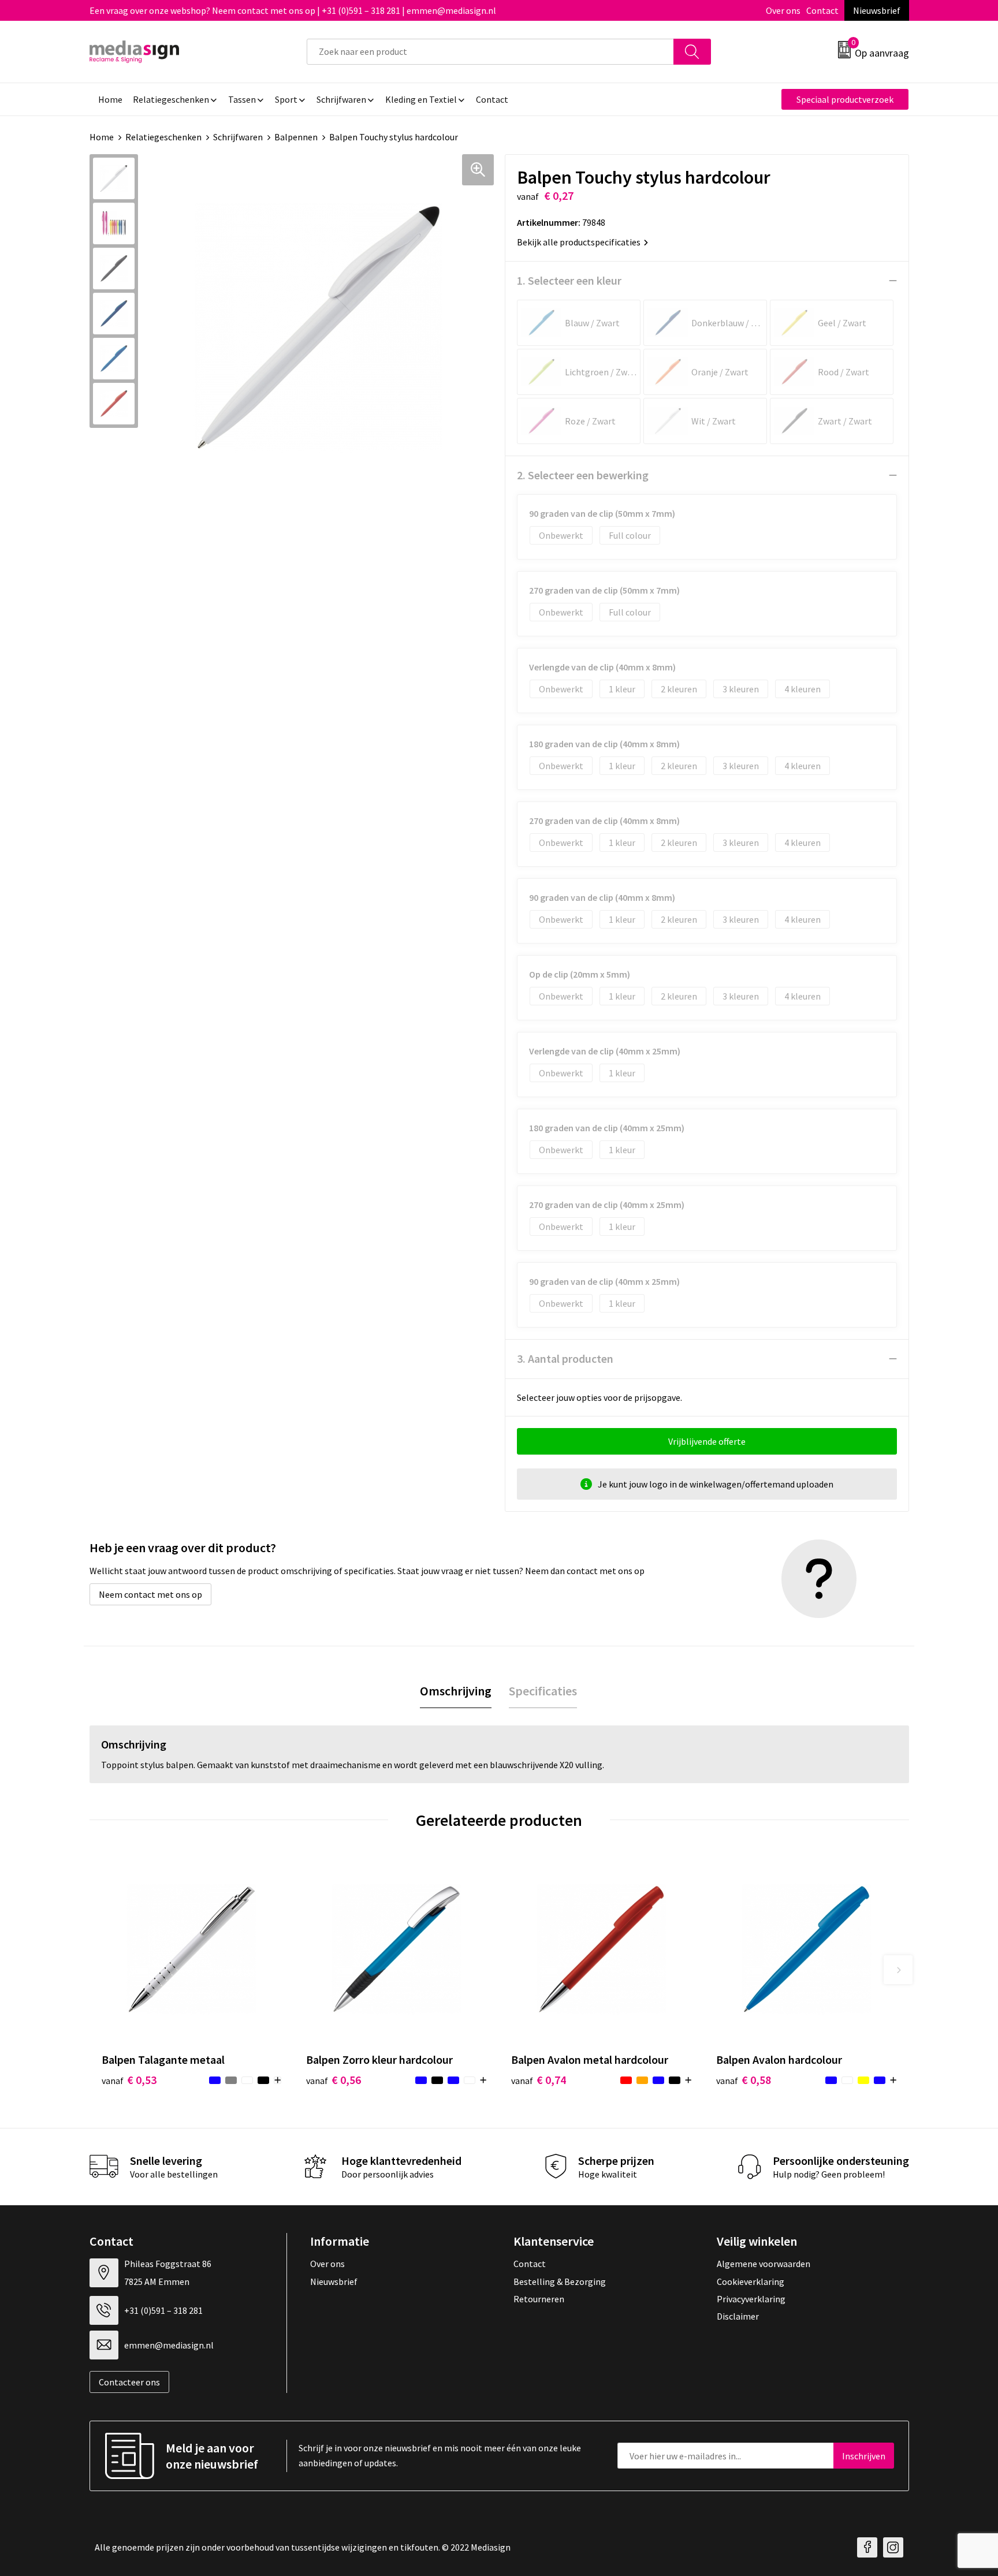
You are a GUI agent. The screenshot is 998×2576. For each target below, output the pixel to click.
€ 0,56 (334, 2080)
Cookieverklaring (751, 2282)
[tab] (456, 1691)
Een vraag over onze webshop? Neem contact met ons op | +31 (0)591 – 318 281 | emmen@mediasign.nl (293, 10)
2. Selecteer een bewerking (583, 475)
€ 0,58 (744, 2080)
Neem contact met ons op (150, 1594)
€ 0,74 (539, 2080)
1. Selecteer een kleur (569, 280)
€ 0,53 (129, 2080)
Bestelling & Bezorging (560, 2282)
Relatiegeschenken (163, 137)
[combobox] (490, 52)
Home (102, 137)
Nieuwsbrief (877, 10)
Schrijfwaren (238, 137)
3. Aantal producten (565, 1358)
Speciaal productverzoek (845, 99)
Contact (822, 10)
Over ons (783, 10)
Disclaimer (738, 2316)
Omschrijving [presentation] (456, 1691)
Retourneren (539, 2299)
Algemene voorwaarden (764, 2264)
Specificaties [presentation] (543, 1691)
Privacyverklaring (751, 2299)
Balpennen (296, 137)
